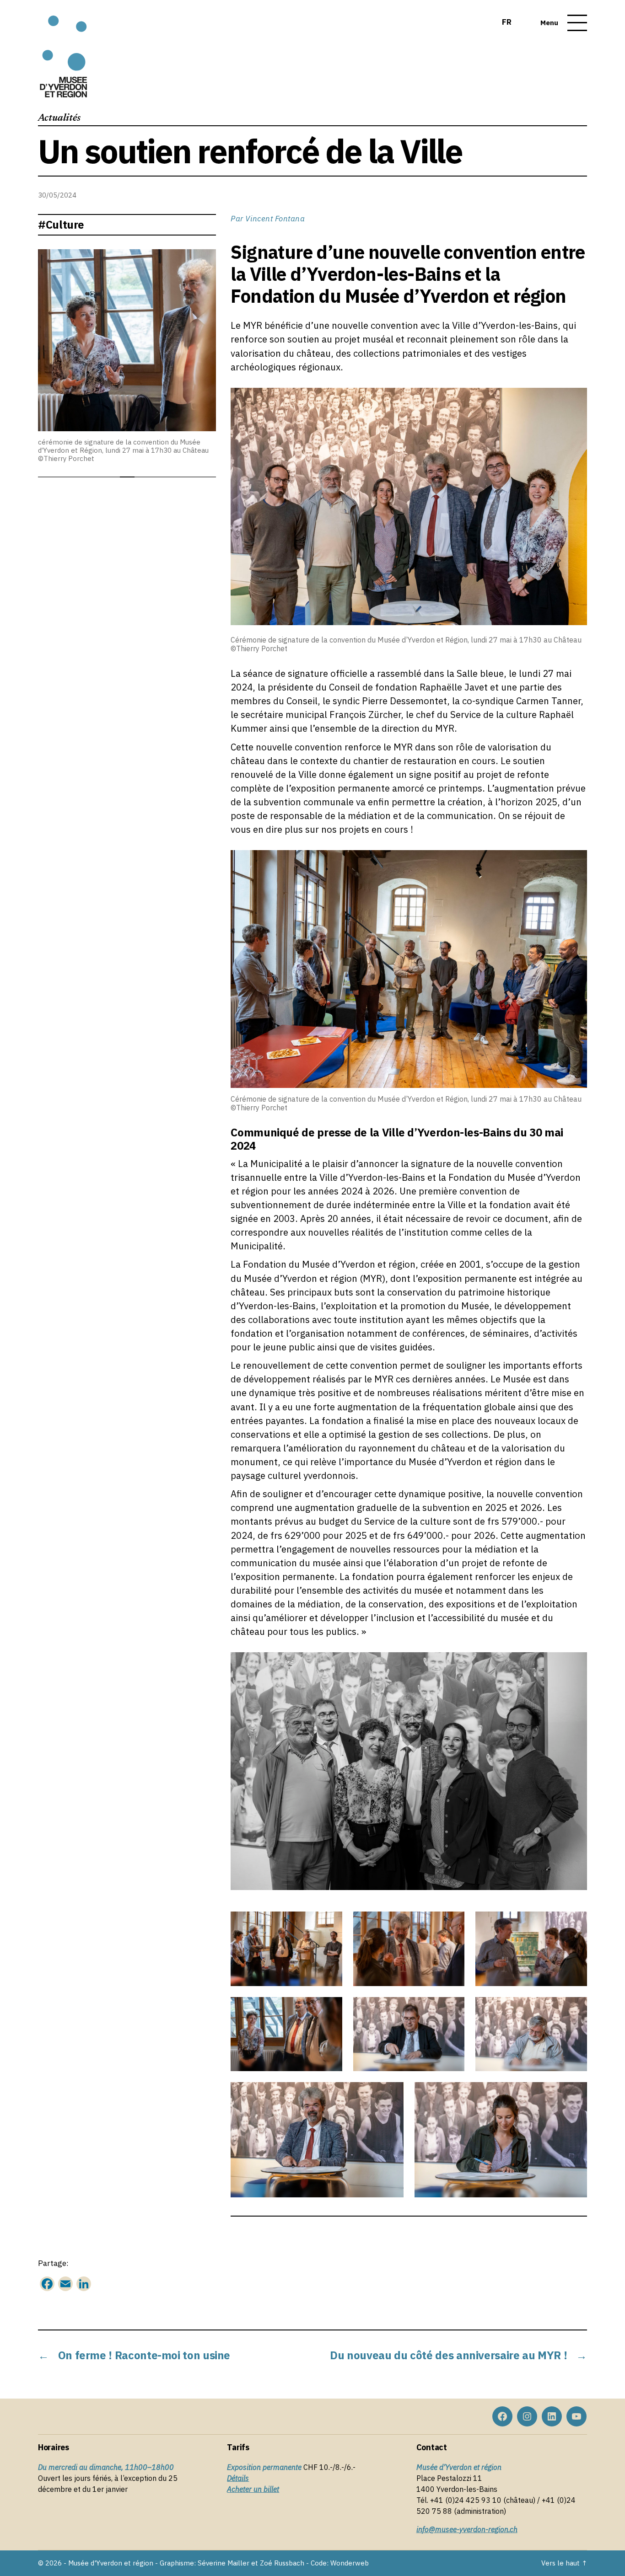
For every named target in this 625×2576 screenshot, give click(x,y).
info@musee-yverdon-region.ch (467, 2529)
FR (507, 22)
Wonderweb (350, 2563)
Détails (238, 2478)
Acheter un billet (253, 2489)
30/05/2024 (57, 195)
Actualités (59, 118)
